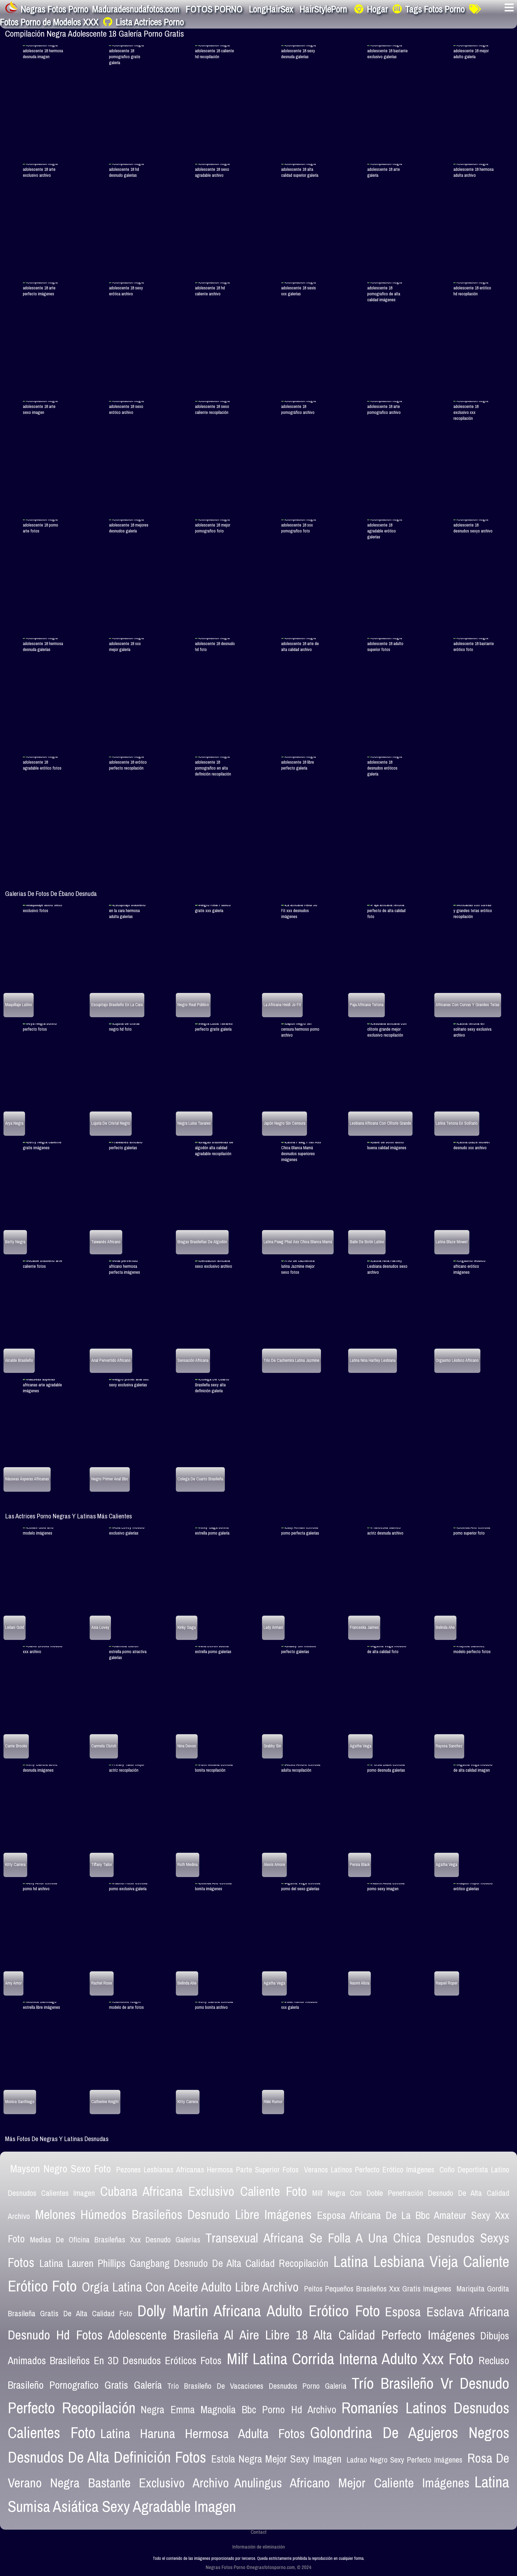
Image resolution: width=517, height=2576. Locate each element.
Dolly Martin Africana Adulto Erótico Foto (259, 2311)
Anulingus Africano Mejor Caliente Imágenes (352, 2483)
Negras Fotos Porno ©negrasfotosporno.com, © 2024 (258, 2567)
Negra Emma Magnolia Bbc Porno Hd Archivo (238, 2409)
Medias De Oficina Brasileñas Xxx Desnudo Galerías (115, 2240)
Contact (259, 2532)
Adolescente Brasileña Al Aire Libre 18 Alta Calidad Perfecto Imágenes (291, 2335)
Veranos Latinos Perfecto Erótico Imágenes (369, 2170)
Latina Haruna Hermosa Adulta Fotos (203, 2433)
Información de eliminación (259, 2547)
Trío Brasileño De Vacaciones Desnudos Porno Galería (257, 2386)
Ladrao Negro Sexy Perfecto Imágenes (404, 2460)
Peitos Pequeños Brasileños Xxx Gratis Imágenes (378, 2289)
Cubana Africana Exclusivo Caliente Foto (204, 2191)
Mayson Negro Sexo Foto (60, 2169)
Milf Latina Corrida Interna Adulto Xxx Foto (350, 2359)
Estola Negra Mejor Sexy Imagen (276, 2459)
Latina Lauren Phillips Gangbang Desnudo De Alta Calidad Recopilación (184, 2263)
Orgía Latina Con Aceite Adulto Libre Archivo (190, 2287)
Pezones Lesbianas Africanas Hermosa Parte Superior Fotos (207, 2170)
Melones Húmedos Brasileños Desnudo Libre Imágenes (173, 2214)
